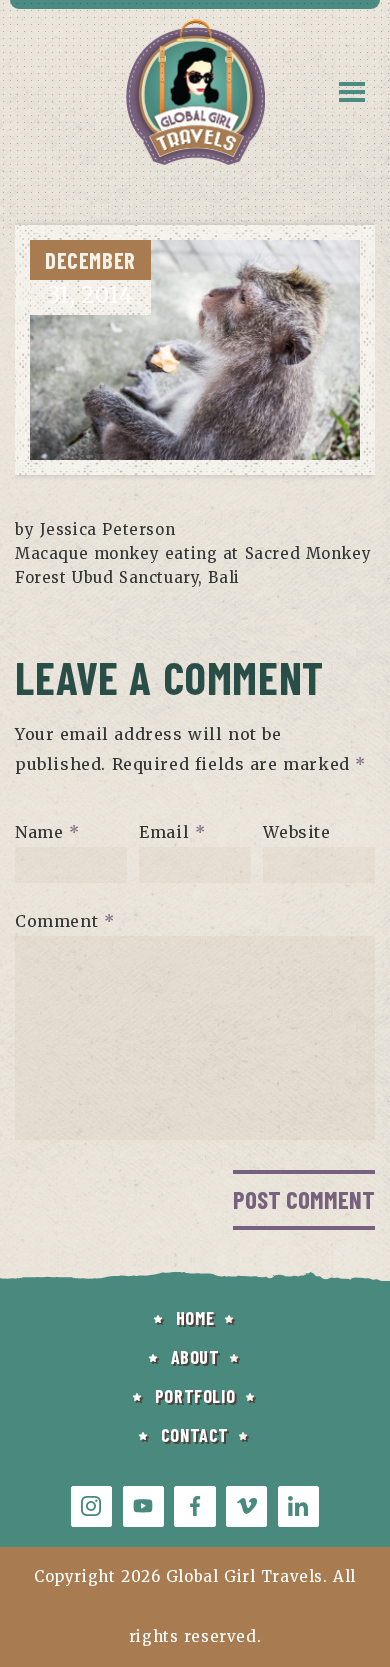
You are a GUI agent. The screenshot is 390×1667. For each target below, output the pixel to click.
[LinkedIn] (298, 1506)
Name (47, 832)
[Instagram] (91, 1506)
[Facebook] (194, 1506)
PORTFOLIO (195, 1396)
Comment (64, 921)
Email (172, 832)
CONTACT (195, 1435)
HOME (195, 1318)
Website (296, 832)
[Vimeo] (246, 1506)
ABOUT (195, 1357)
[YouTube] (143, 1506)
